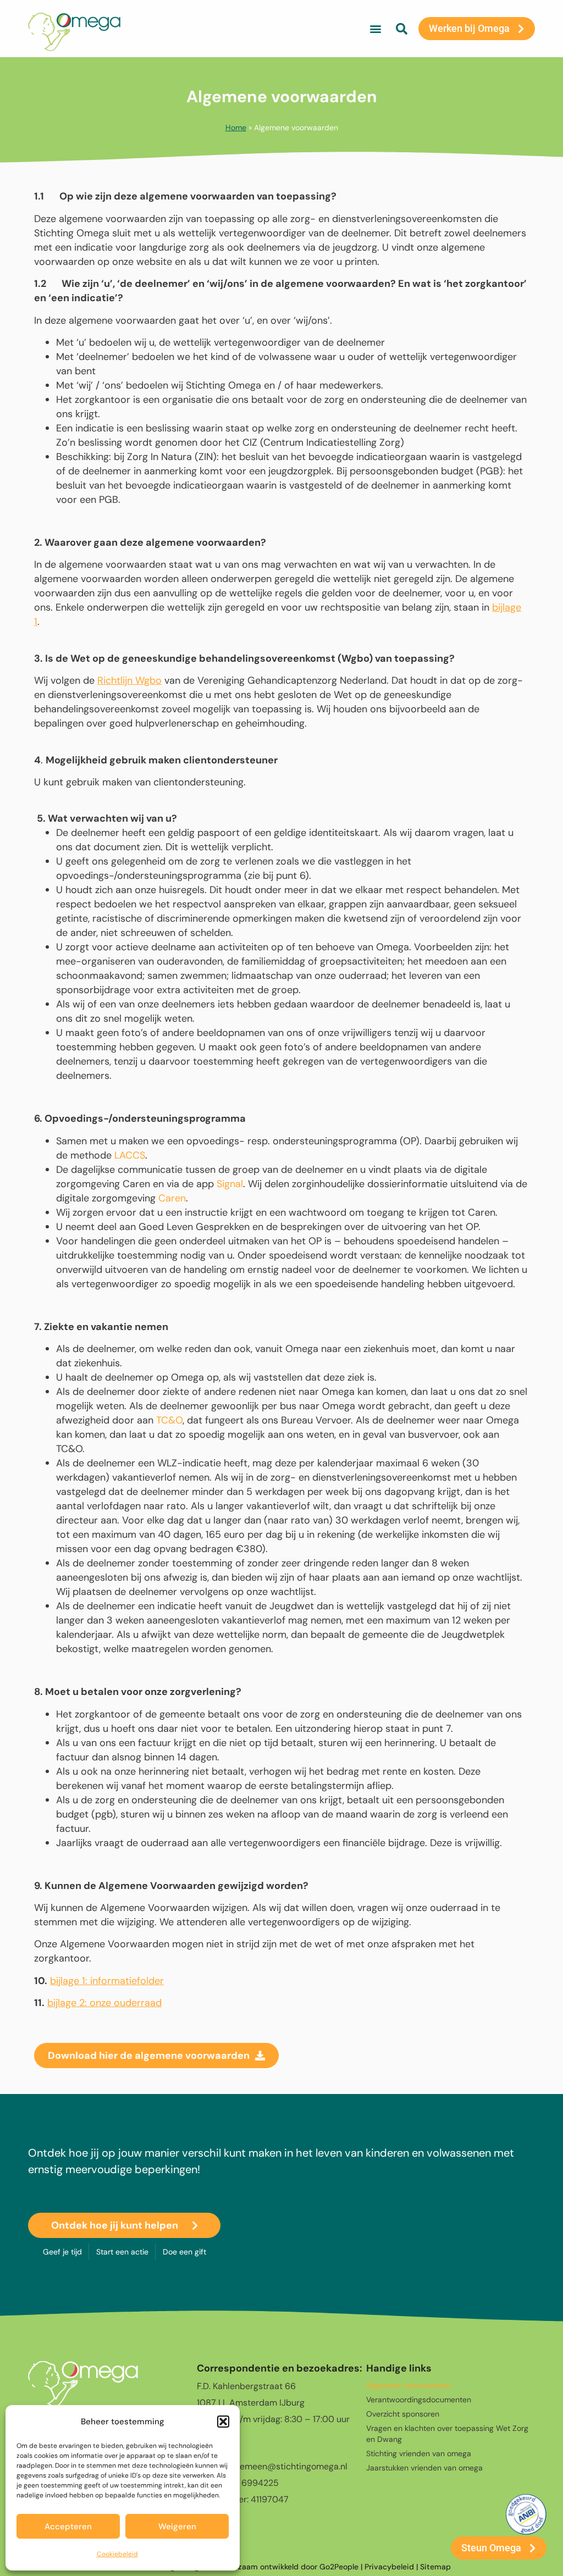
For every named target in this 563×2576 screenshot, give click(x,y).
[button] (223, 2422)
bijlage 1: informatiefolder (107, 1981)
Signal (230, 1184)
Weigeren (177, 2527)
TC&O (169, 1420)
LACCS (130, 1155)
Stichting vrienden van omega (419, 2453)
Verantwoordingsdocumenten (419, 2400)
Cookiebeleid (117, 2554)
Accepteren (68, 2527)
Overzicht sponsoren (403, 2414)
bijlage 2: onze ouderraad (104, 2003)
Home (236, 128)
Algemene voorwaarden (408, 2385)
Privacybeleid (389, 2567)
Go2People (339, 2567)
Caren (172, 1198)
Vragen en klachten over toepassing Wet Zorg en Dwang (447, 2434)
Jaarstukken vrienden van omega (424, 2468)
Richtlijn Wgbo (129, 680)
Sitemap (435, 2567)
